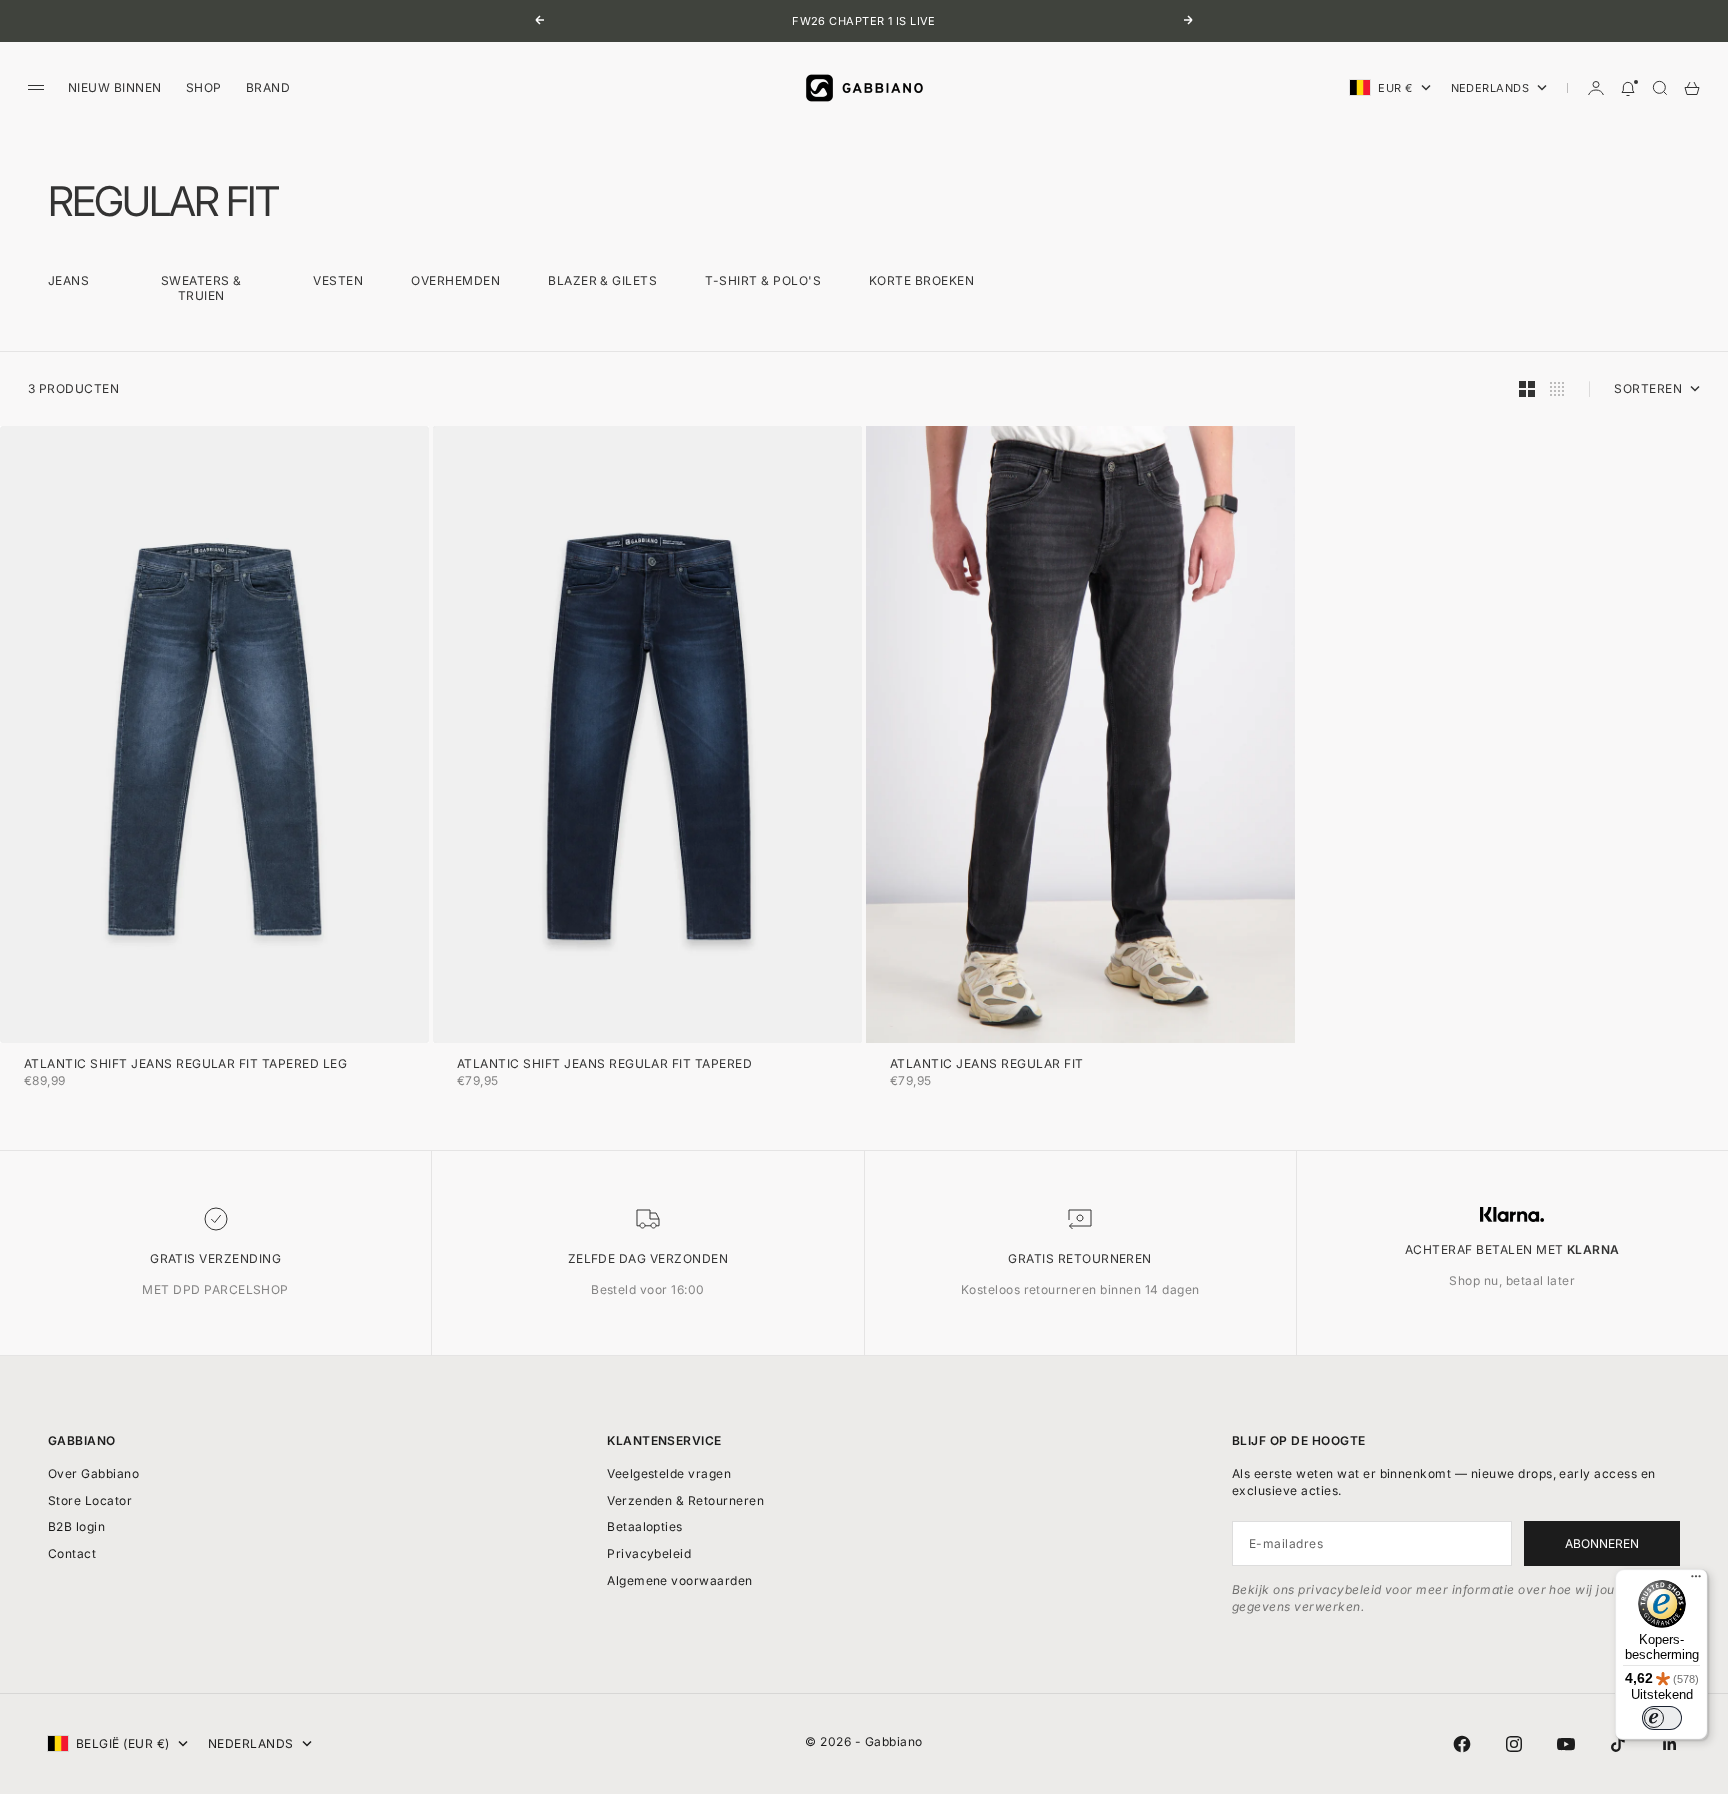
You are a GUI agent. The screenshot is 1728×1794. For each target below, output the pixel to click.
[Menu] (1696, 1581)
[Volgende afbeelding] (410, 735)
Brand (268, 87)
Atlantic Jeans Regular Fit (986, 1065)
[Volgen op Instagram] (1514, 1744)
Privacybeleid (649, 1553)
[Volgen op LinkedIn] (1670, 1744)
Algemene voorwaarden (680, 1580)
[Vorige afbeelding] (19, 735)
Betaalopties (645, 1526)
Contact (72, 1553)
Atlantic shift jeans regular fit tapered (604, 1065)
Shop (204, 87)
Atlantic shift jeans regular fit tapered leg (185, 1065)
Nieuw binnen (115, 87)
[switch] (1662, 1718)
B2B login (76, 1526)
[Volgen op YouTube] (1566, 1744)
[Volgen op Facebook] (1462, 1744)
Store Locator (90, 1500)
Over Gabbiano (93, 1473)
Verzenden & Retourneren (685, 1500)
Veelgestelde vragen (669, 1473)
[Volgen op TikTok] (1618, 1744)
